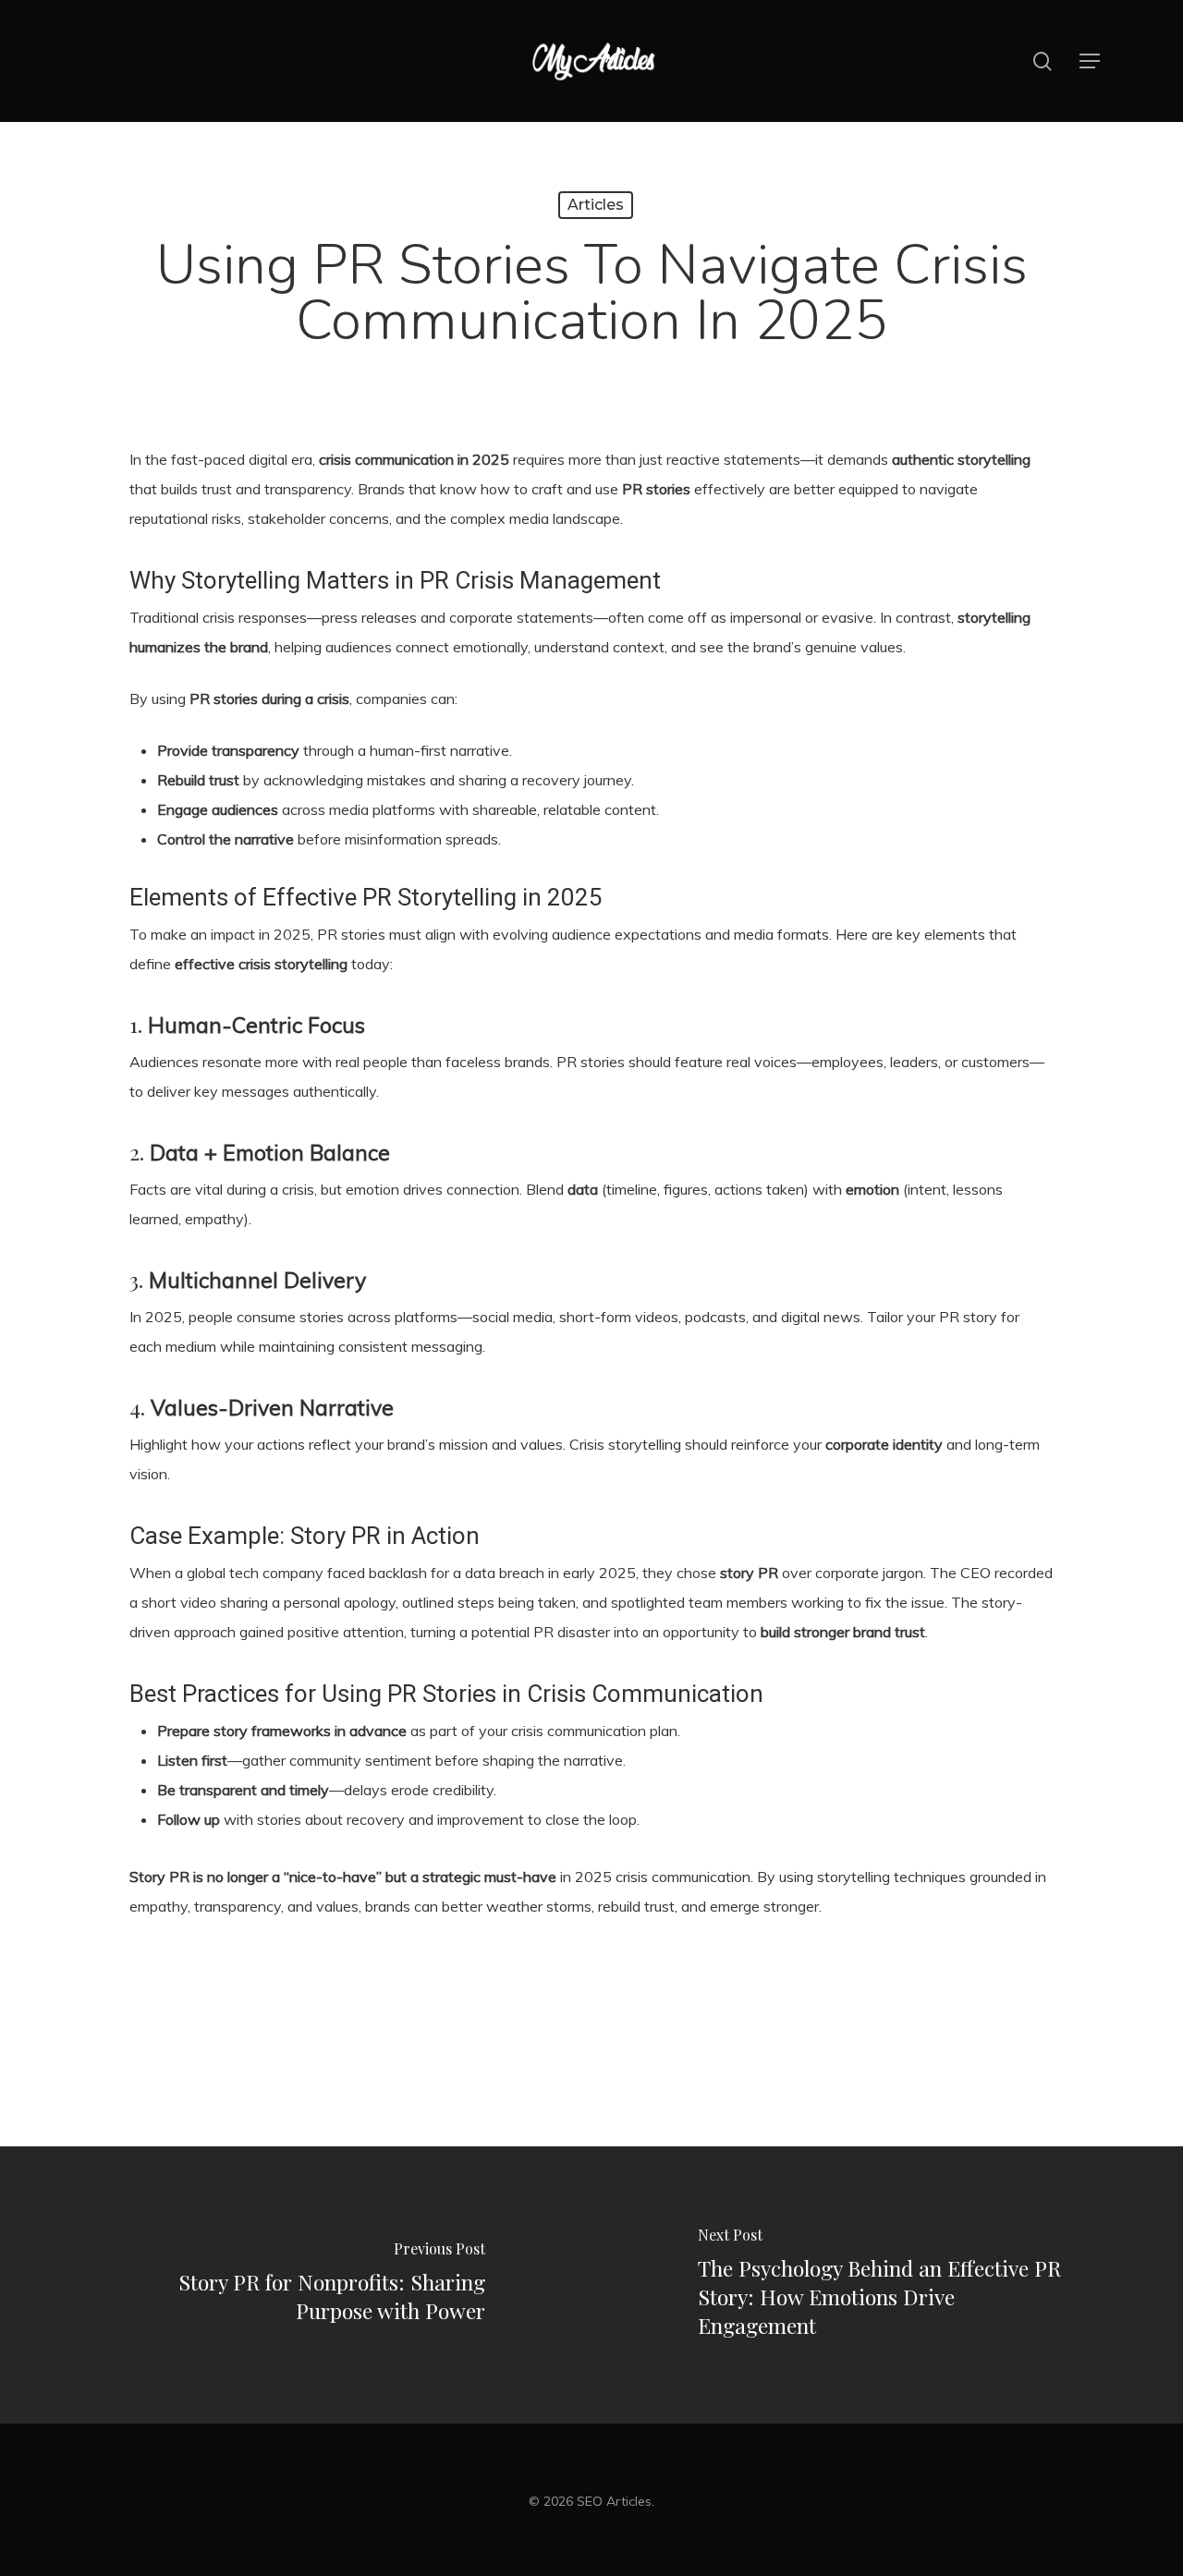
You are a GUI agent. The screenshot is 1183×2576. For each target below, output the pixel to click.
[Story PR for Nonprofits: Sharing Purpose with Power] (296, 2285)
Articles (596, 205)
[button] (1090, 61)
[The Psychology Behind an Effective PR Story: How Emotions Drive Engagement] (887, 2285)
